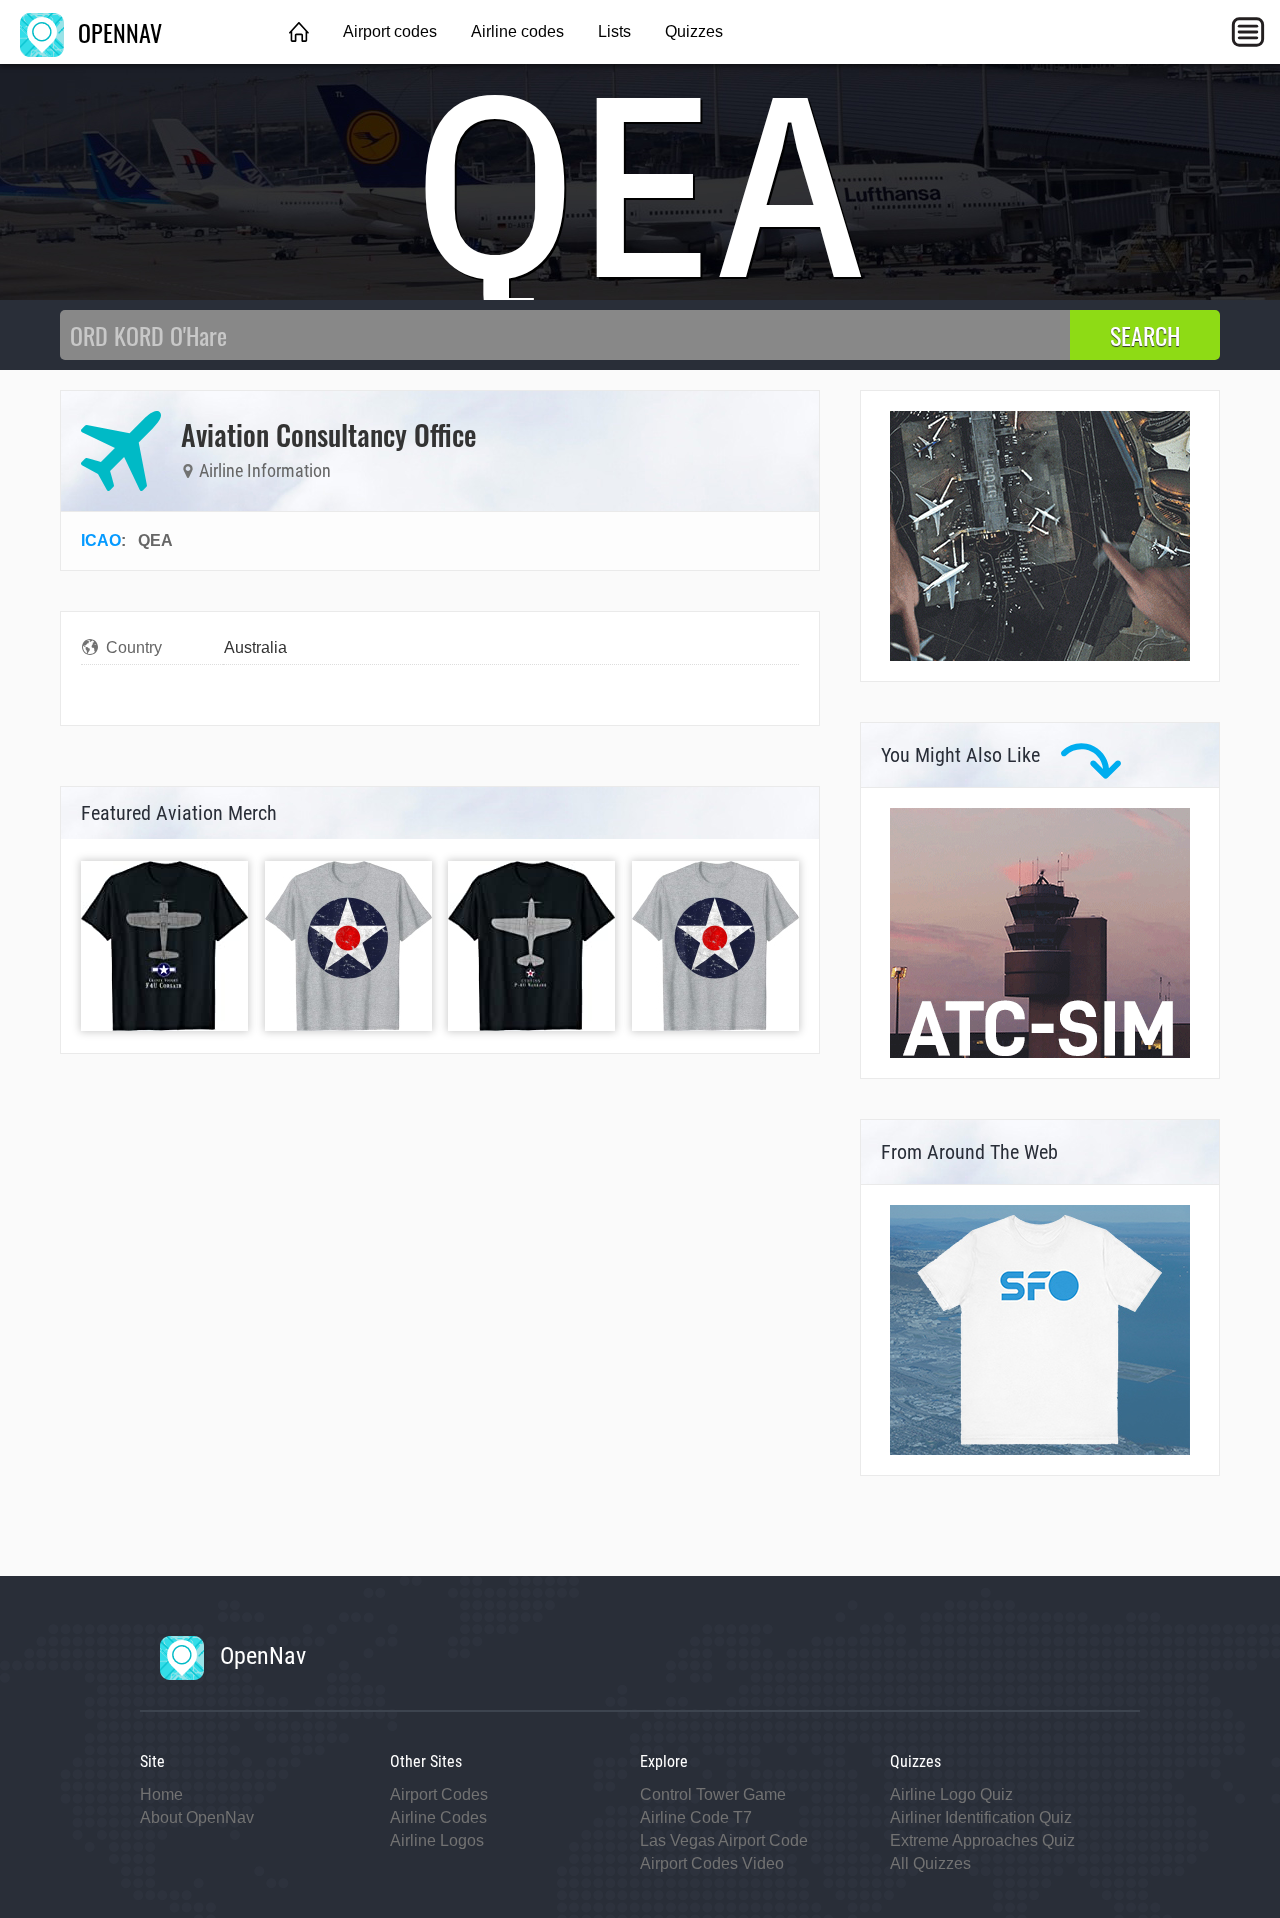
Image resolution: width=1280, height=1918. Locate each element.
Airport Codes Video (712, 1863)
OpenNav (260, 1656)
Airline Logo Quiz (951, 1794)
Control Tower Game (713, 1794)
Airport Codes (439, 1794)
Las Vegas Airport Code (724, 1840)
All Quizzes (930, 1863)
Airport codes (390, 31)
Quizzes (694, 31)
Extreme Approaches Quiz (982, 1840)
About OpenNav (197, 1817)
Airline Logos (437, 1840)
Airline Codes (438, 1817)
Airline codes (517, 31)
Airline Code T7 (696, 1817)
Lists (614, 31)
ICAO (101, 540)
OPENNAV (117, 32)
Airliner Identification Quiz (981, 1817)
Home (161, 1794)
